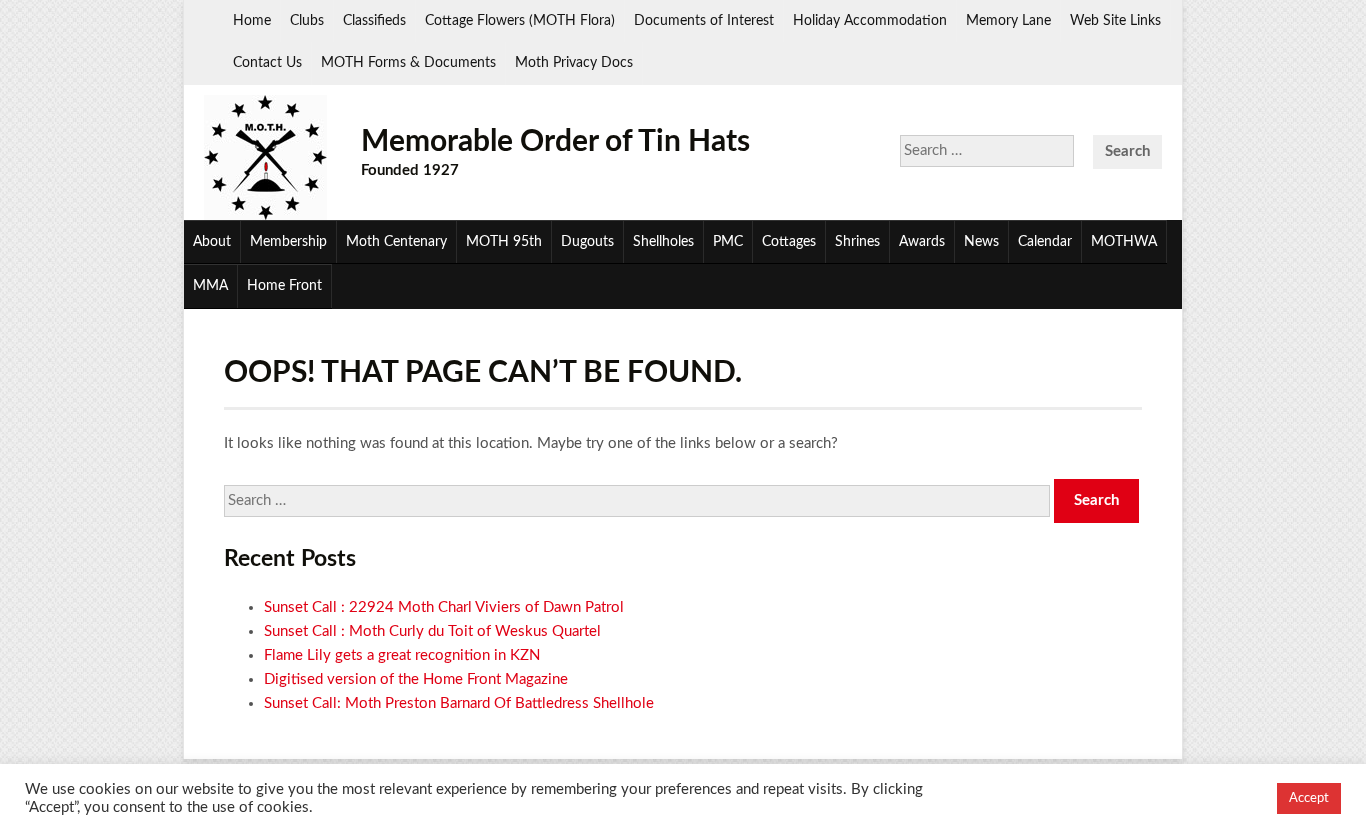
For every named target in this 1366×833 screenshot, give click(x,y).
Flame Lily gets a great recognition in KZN (402, 655)
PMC (728, 242)
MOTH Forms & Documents (408, 63)
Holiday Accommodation (870, 21)
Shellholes (663, 242)
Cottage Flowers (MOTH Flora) (520, 21)
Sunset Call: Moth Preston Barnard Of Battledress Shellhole (459, 703)
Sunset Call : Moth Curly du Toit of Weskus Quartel (432, 631)
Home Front (284, 286)
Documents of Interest (704, 21)
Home (252, 21)
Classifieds (374, 21)
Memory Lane (1008, 21)
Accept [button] (1309, 798)
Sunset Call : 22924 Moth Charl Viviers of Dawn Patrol (444, 607)
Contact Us (267, 63)
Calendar (1045, 242)
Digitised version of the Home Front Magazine (416, 679)
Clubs (307, 21)
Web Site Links (1115, 21)
